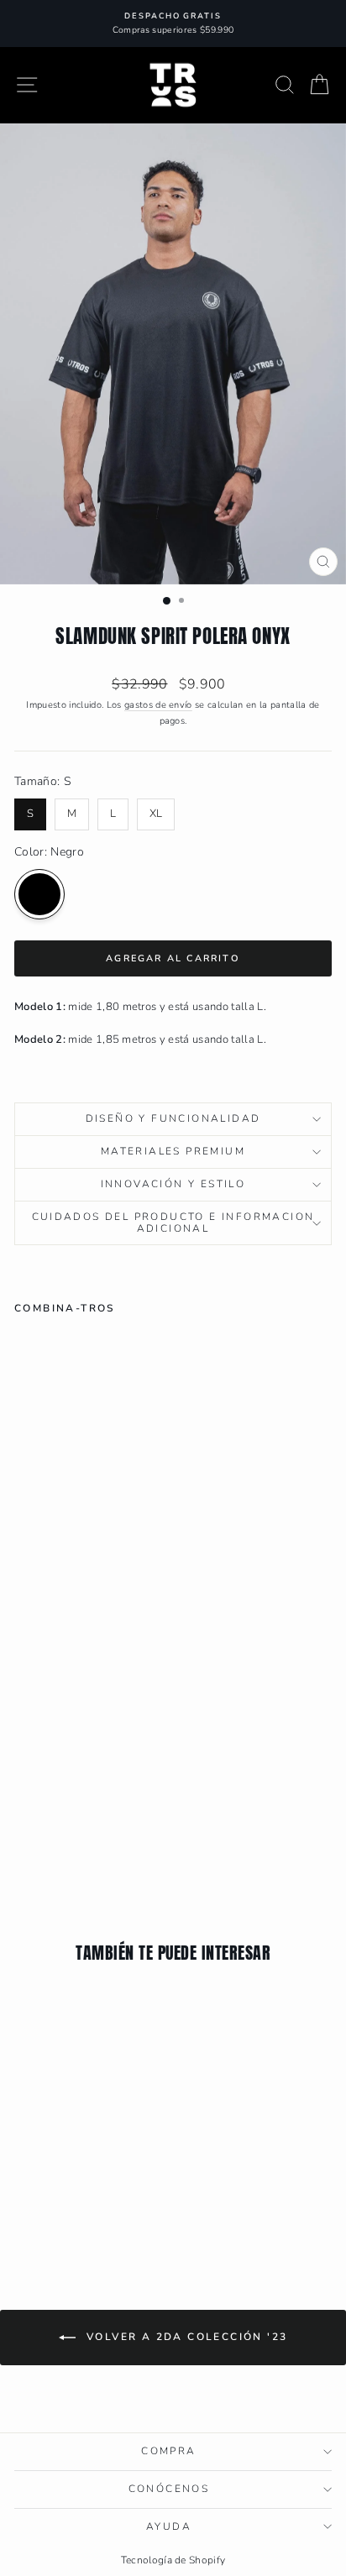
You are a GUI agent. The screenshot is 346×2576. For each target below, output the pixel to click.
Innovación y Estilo (173, 1184)
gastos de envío (158, 705)
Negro (39, 894)
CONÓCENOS (169, 2489)
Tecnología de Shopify (173, 2560)
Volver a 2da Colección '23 (185, 2337)
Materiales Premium (173, 1151)
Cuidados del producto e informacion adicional (173, 1223)
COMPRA (168, 2451)
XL (156, 810)
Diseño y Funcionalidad (173, 1118)
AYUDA (169, 2526)
